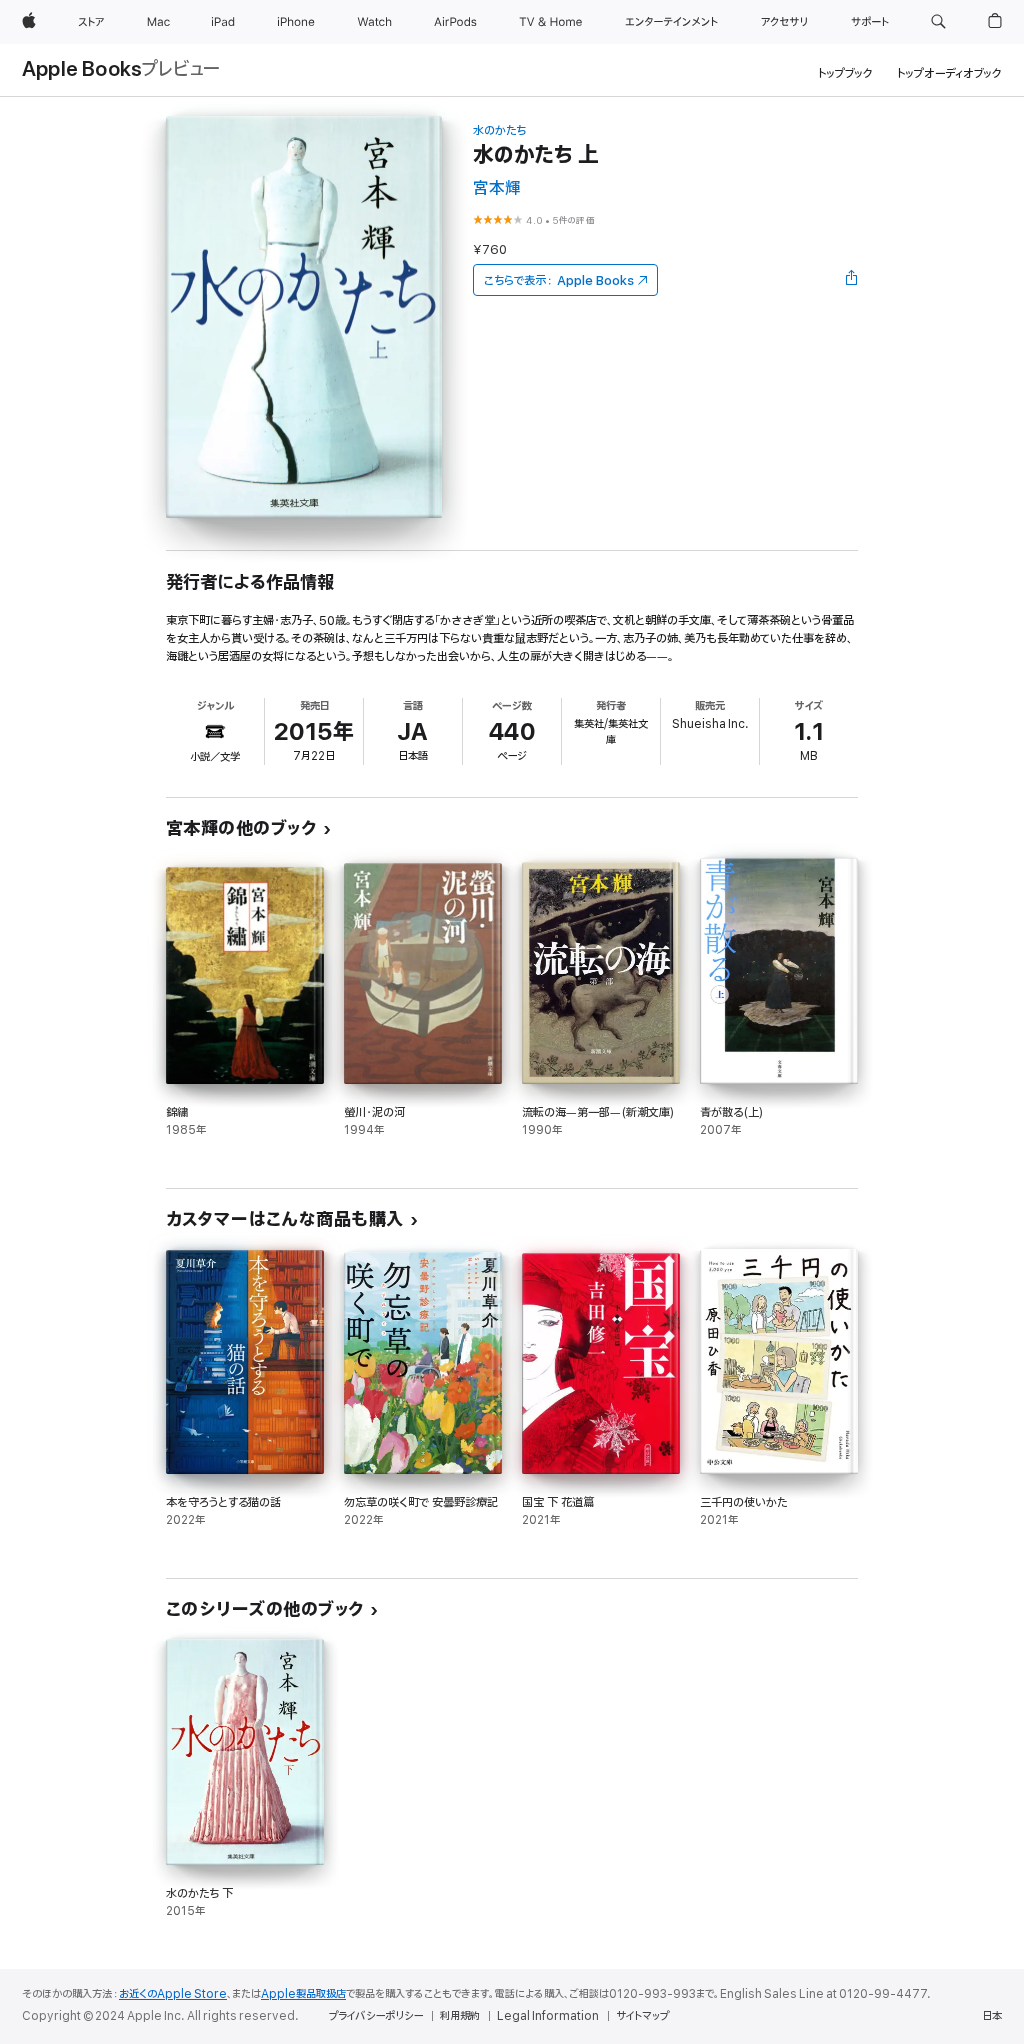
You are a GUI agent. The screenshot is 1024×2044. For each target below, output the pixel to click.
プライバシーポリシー (376, 2016)
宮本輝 (497, 188)
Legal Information (548, 2016)
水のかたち (499, 130)
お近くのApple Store (173, 1994)
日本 (992, 2016)
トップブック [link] (845, 73)
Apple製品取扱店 (303, 1994)
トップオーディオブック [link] (949, 73)
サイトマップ (642, 2016)
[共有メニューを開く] (852, 280)
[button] (938, 22)
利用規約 (460, 2016)
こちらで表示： (559, 280)
